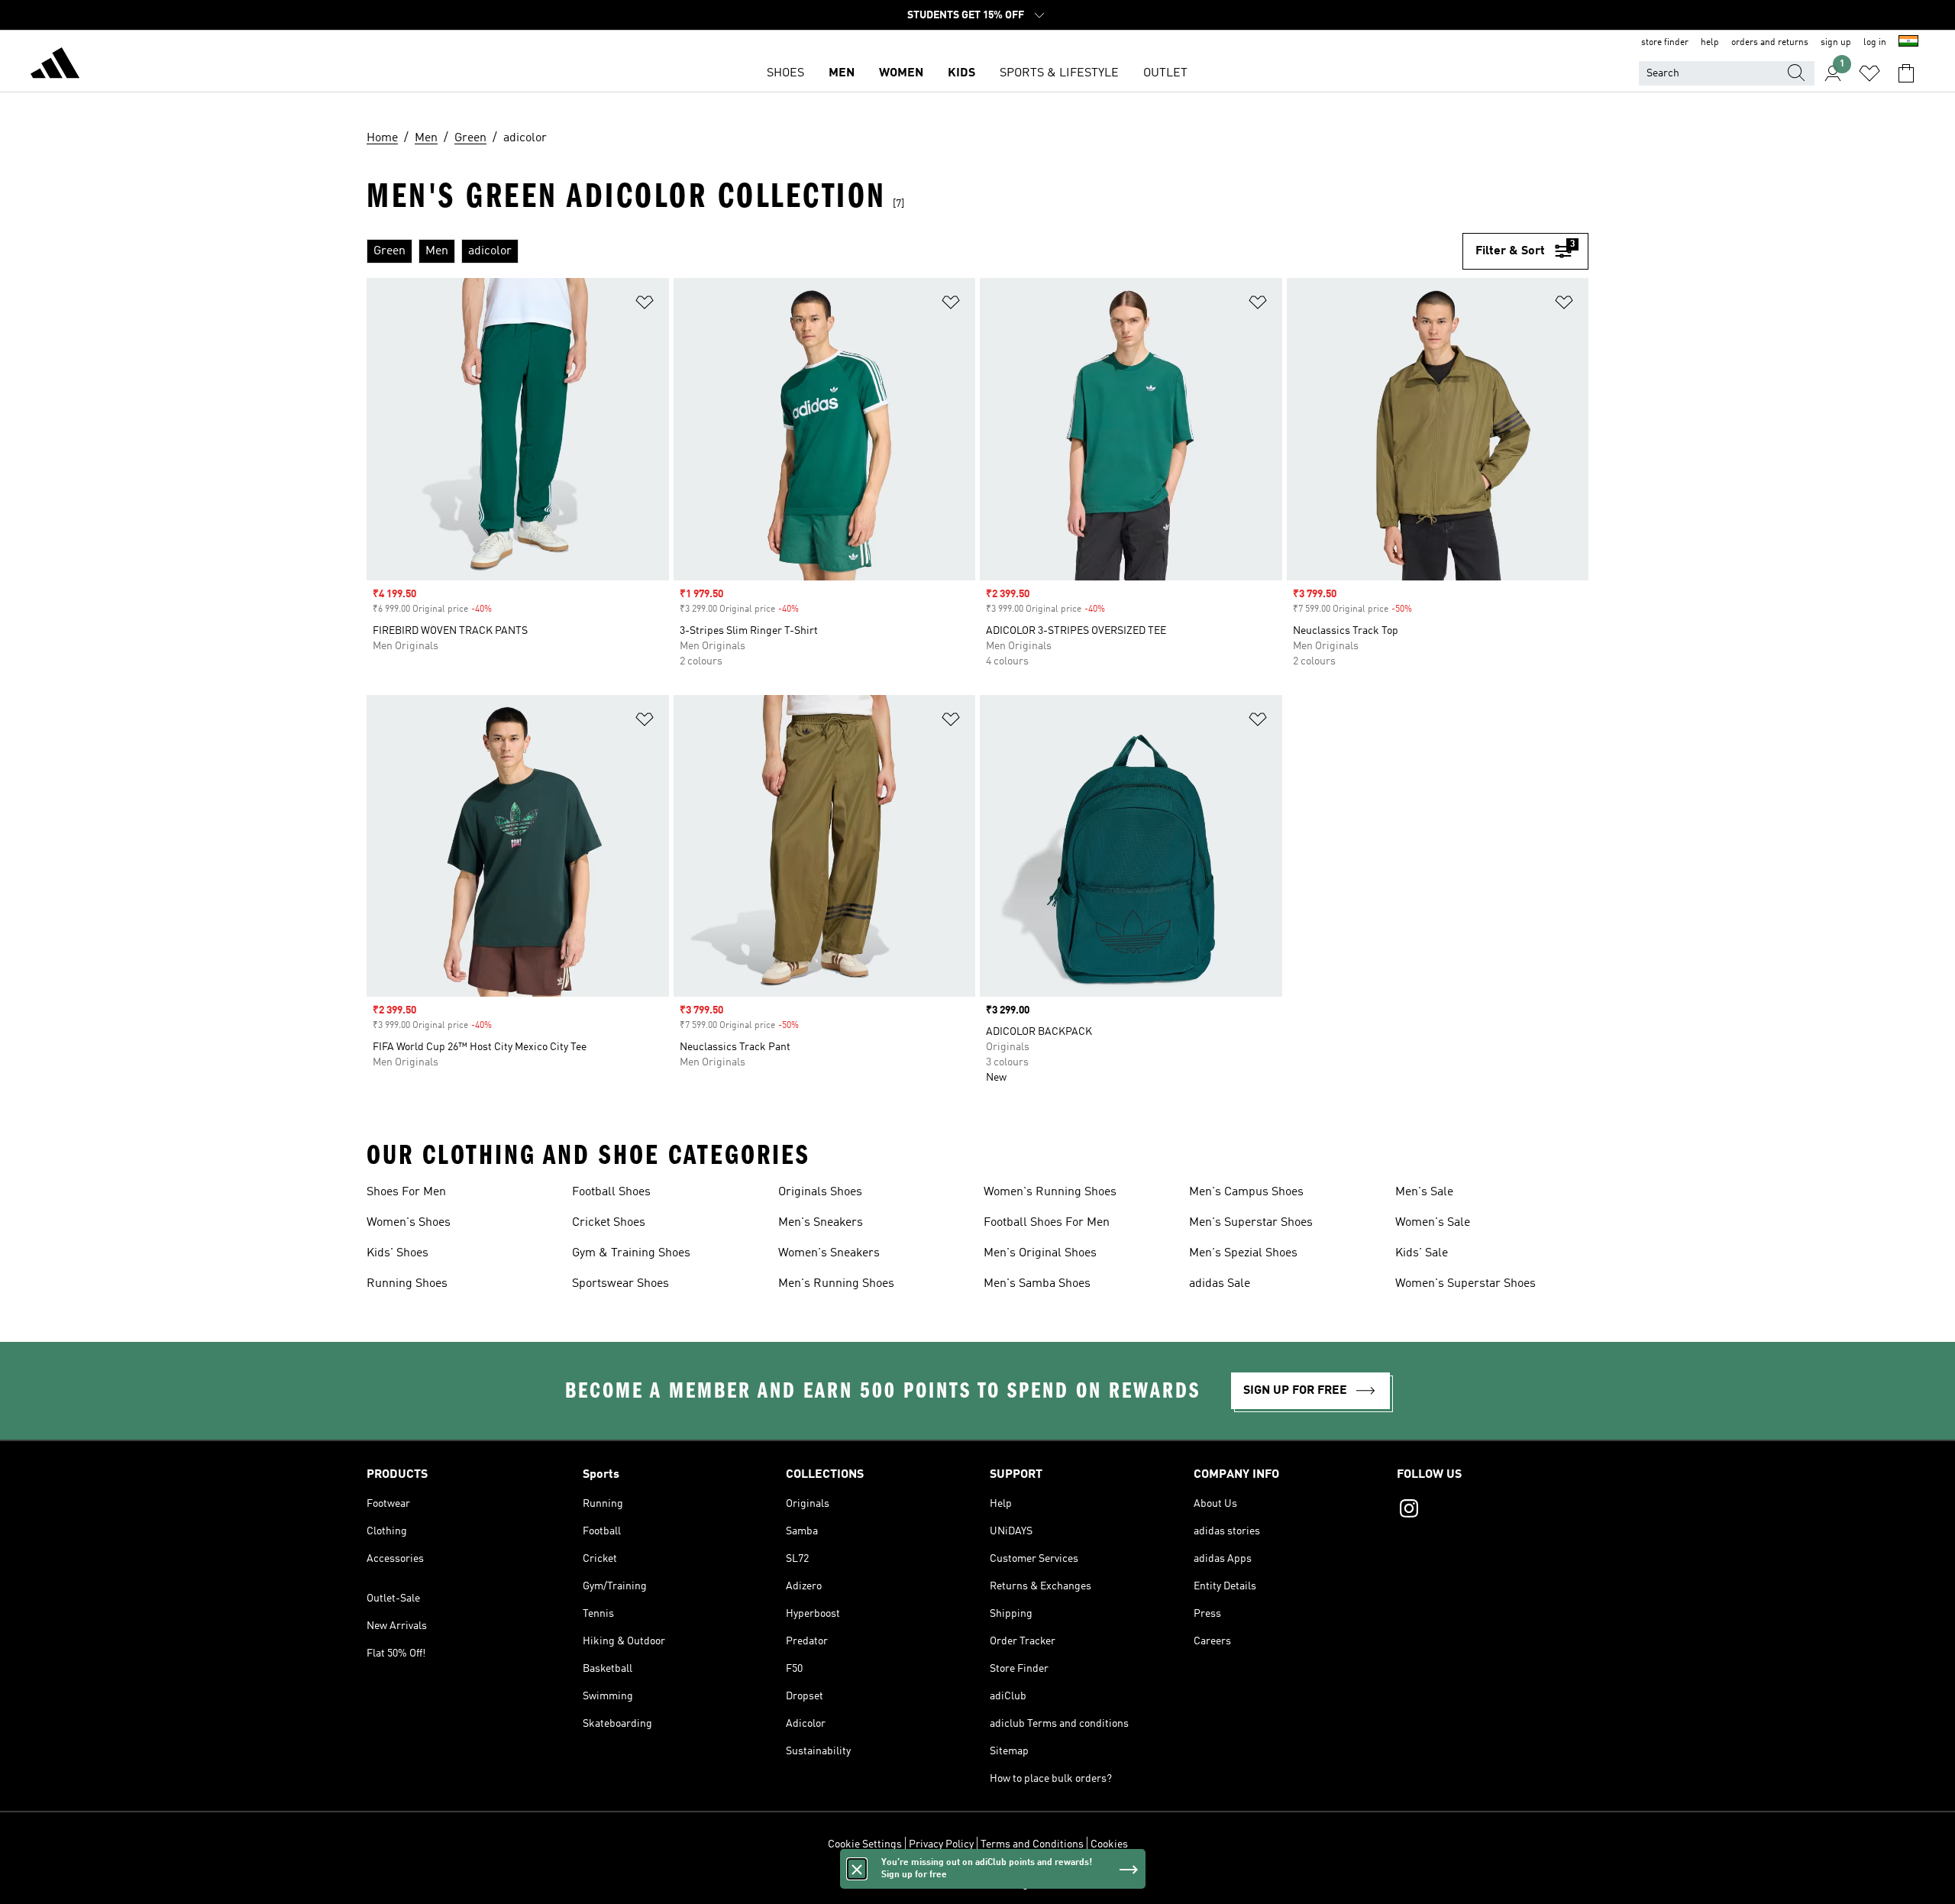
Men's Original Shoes (1040, 1253)
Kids (961, 73)
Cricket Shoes (609, 1223)
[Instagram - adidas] (1493, 1511)
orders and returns (1770, 43)
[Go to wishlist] (1869, 73)
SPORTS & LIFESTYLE (1059, 73)
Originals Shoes (820, 1192)
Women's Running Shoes (1050, 1192)
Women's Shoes (409, 1223)
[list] (914, 251)
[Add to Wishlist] (645, 305)
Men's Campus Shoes (1246, 1192)
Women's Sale (1433, 1223)
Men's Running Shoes (836, 1284)
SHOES (785, 73)
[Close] (857, 1869)
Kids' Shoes (397, 1253)
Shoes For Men (406, 1192)
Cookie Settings (865, 1844)
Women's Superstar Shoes (1465, 1284)
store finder (1665, 43)
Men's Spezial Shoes (1243, 1253)
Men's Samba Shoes (1037, 1284)
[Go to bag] (1906, 73)
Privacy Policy (941, 1844)
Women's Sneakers (829, 1253)
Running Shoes (407, 1284)
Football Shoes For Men (1047, 1223)
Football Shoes (611, 1192)
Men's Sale (1424, 1192)
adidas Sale (1220, 1284)
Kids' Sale (1422, 1253)
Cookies (1109, 1844)
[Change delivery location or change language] (1908, 43)
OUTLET (1165, 73)
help (1710, 43)
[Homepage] (55, 66)
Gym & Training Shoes (631, 1253)
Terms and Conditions (1032, 1844)
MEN (842, 73)
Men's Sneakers (821, 1223)
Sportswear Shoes (620, 1284)
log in (1875, 43)
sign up (1836, 43)
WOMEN (901, 73)
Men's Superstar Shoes (1251, 1223)
